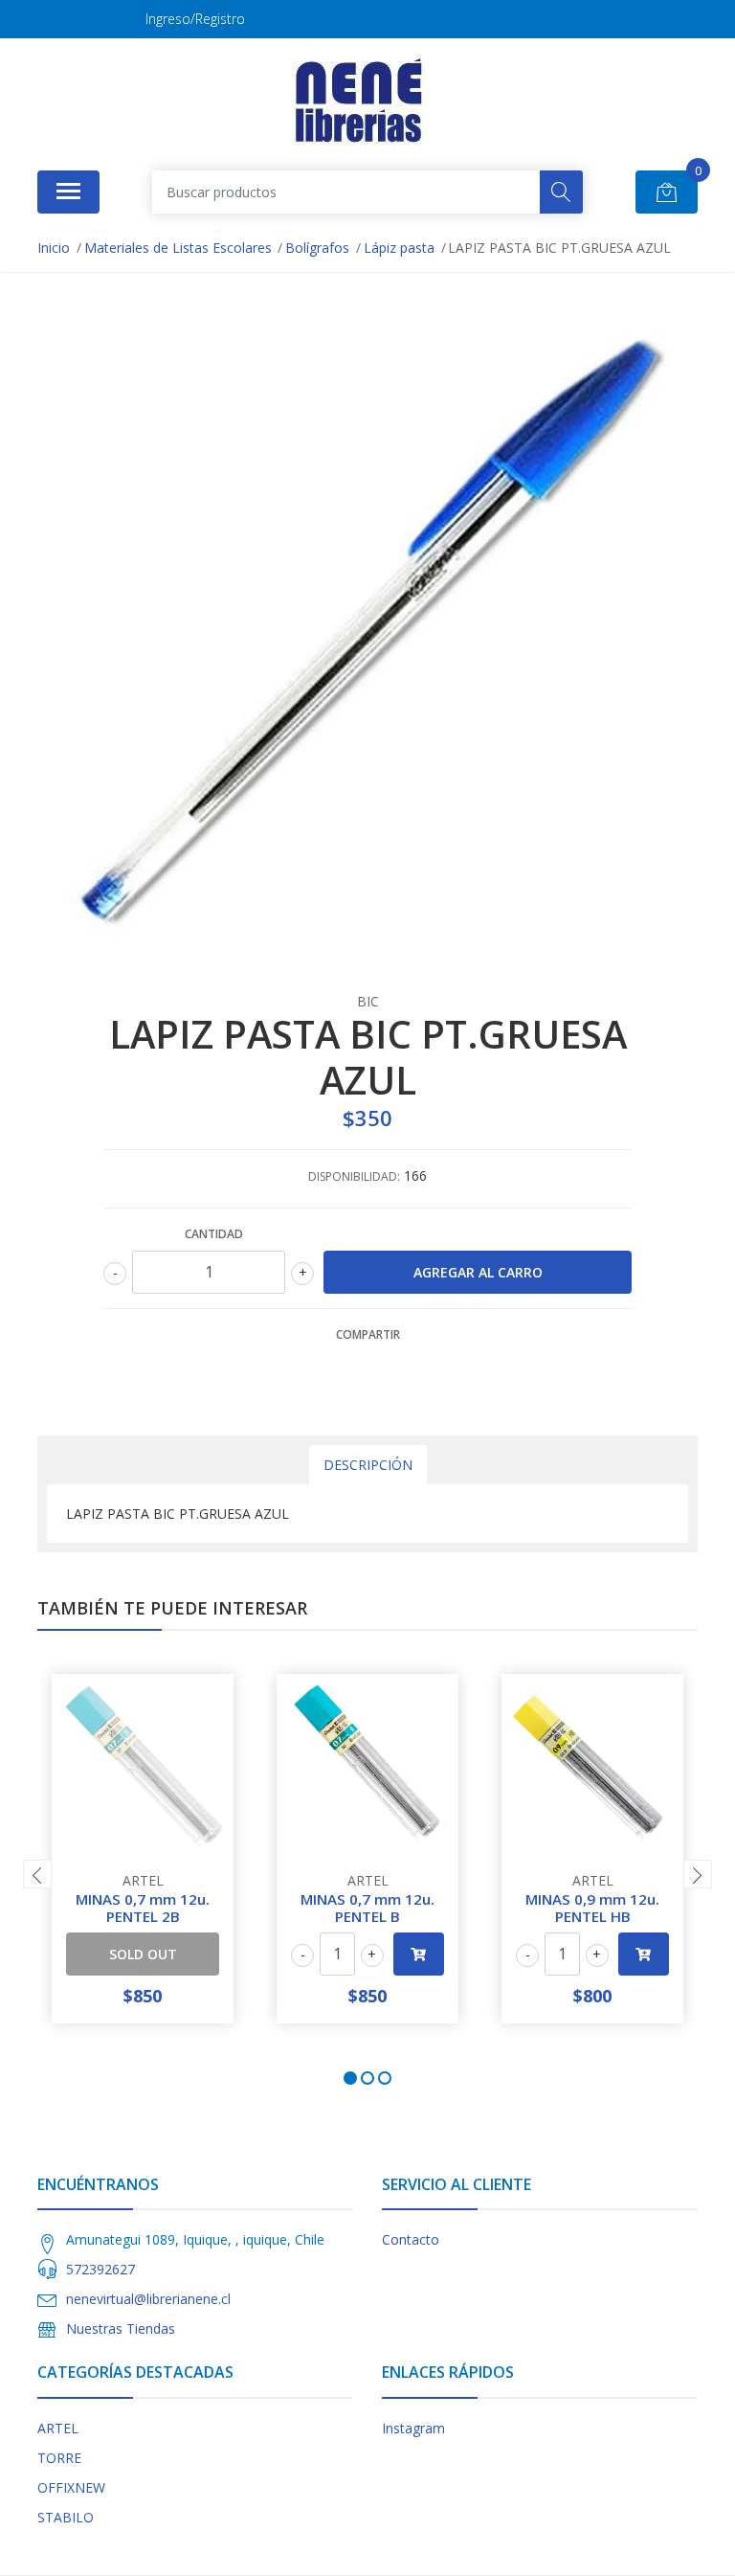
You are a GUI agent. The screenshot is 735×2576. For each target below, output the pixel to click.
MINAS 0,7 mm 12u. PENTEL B (367, 1908)
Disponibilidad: (354, 1176)
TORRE (59, 2458)
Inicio (54, 248)
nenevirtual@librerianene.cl (148, 2299)
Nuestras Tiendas (121, 2328)
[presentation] (37, 1874)
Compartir (368, 1334)
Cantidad (214, 1234)
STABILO (66, 2517)
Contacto (411, 2239)
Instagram (413, 2428)
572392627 (100, 2269)
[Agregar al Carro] (419, 1954)
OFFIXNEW (71, 2487)
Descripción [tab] (368, 1465)
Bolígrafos (317, 248)
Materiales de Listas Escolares (178, 248)
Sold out (143, 1954)
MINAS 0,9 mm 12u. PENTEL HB (592, 1908)
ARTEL (58, 2428)
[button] (350, 2078)
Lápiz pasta (399, 248)
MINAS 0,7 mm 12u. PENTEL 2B (143, 1908)
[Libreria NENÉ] (360, 102)
